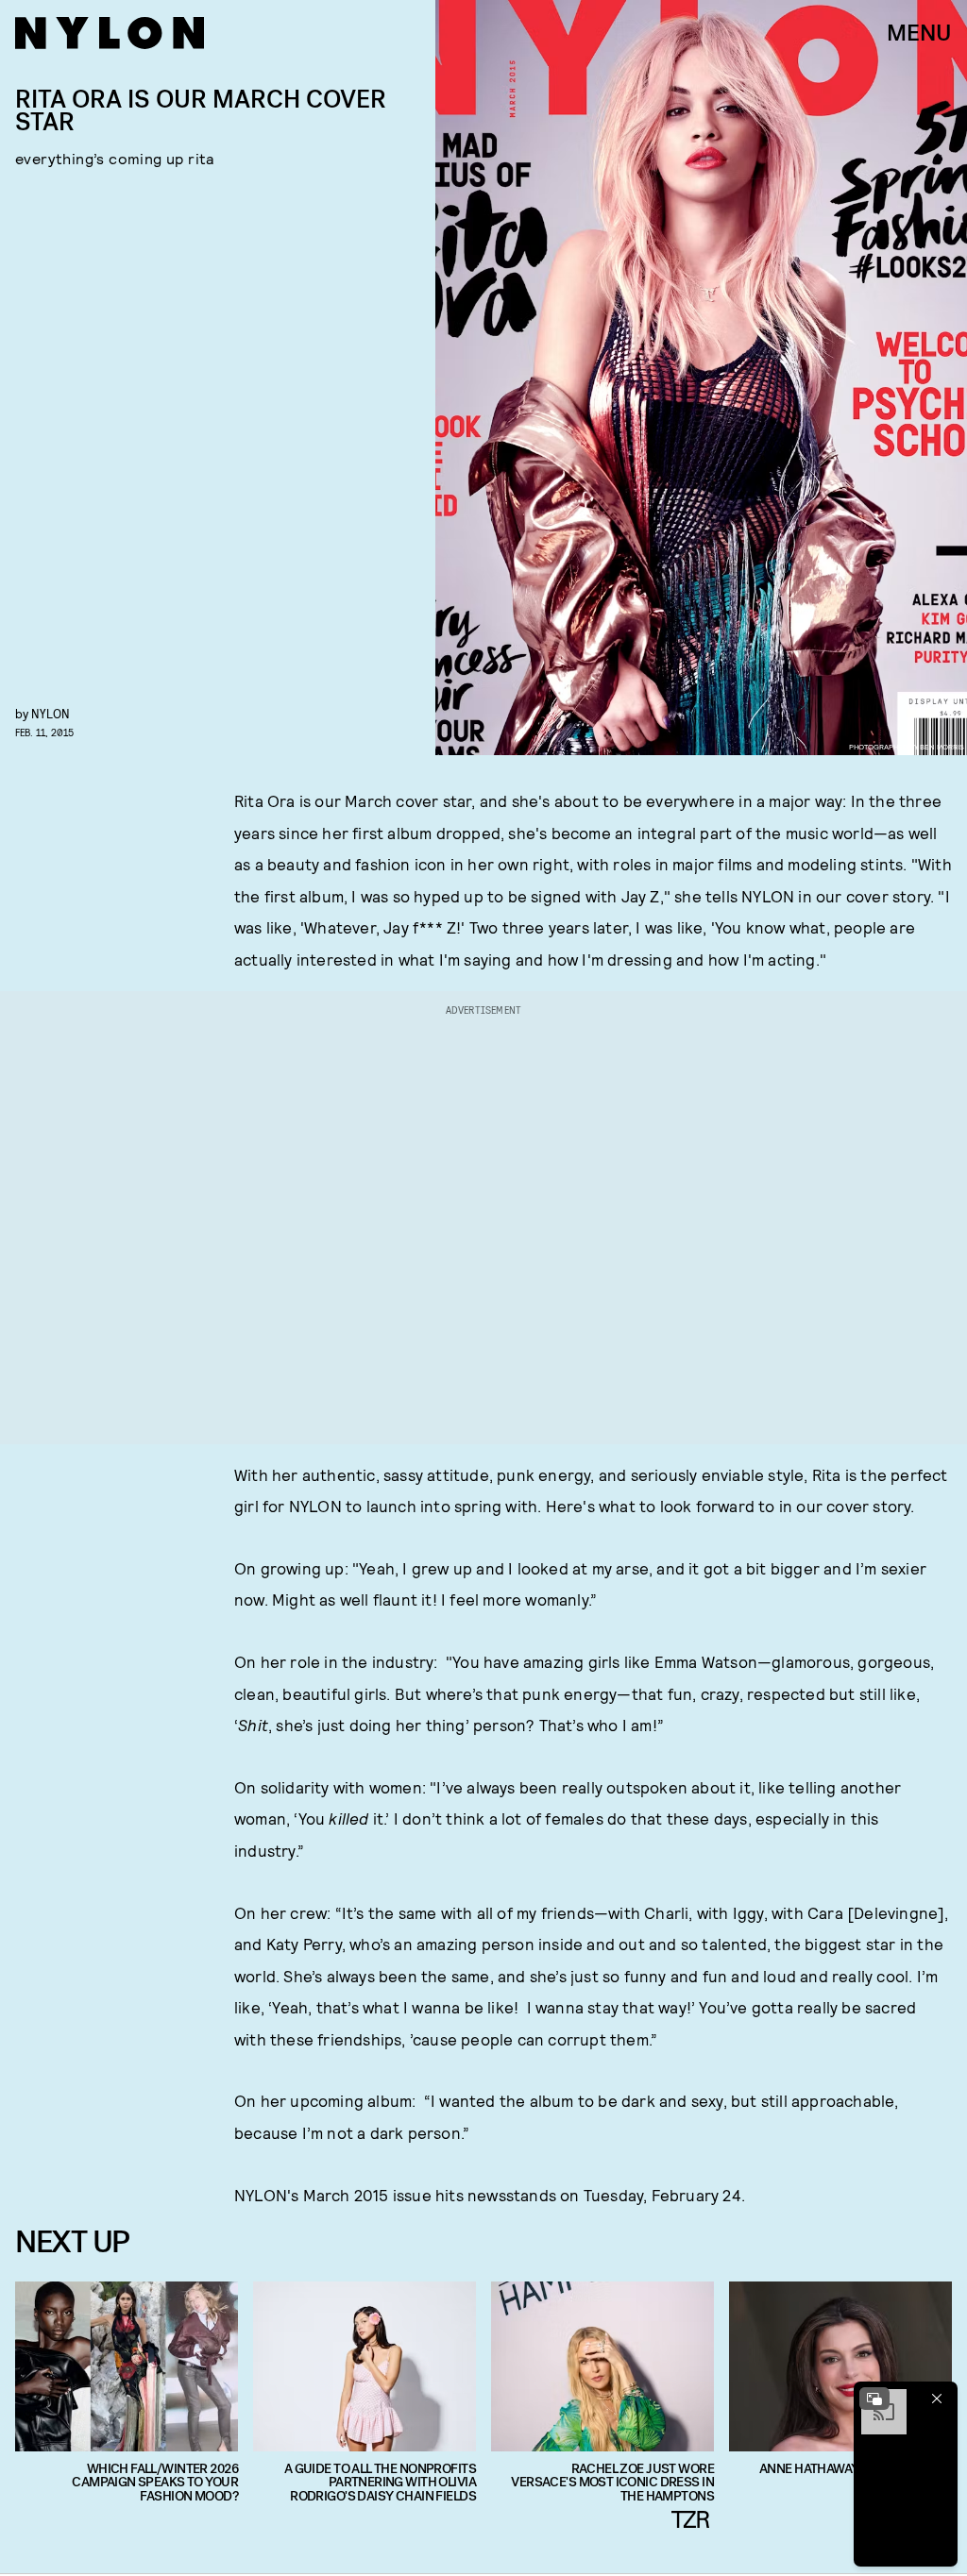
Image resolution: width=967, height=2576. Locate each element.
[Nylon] (110, 33)
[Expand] (874, 2399)
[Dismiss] (937, 2399)
